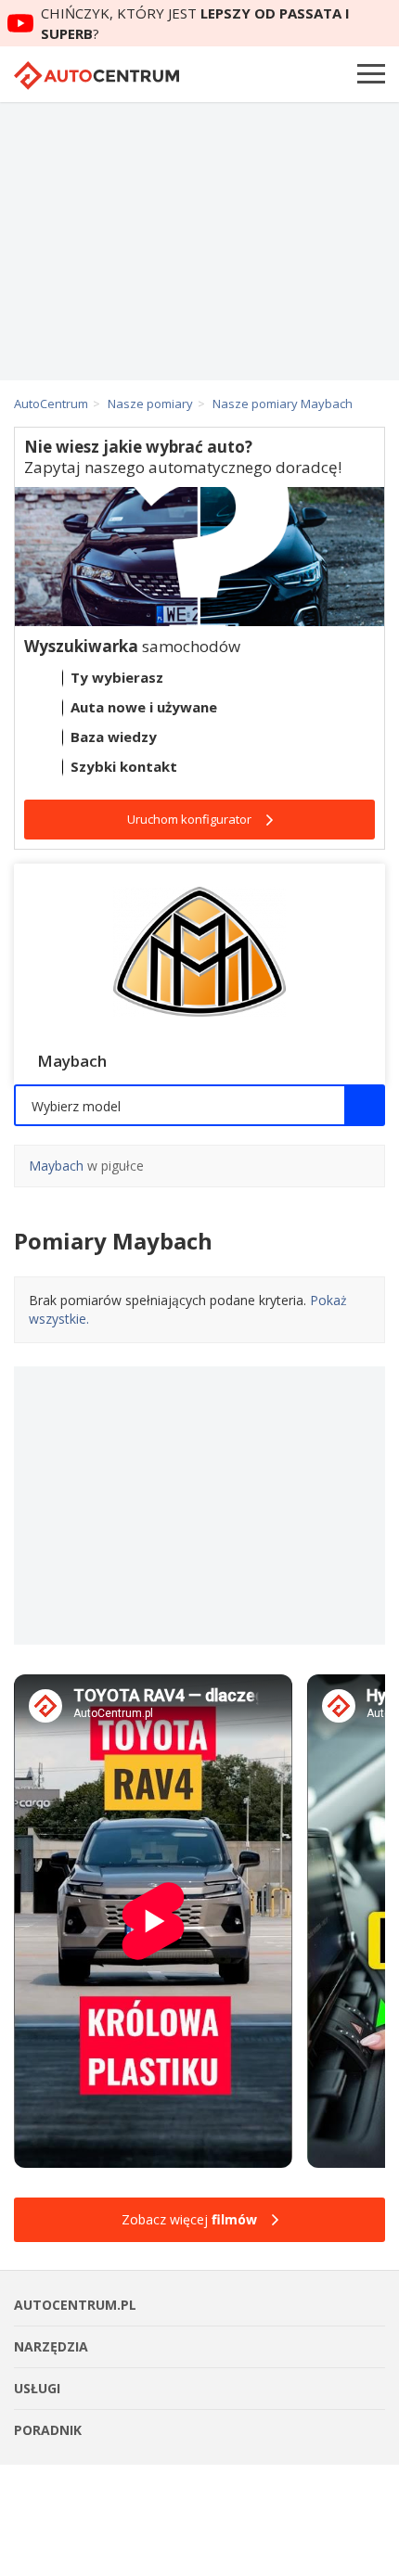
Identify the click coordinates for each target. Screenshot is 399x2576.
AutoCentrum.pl (97, 76)
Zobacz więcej (189, 2219)
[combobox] (199, 1105)
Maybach (56, 1166)
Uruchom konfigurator (189, 819)
